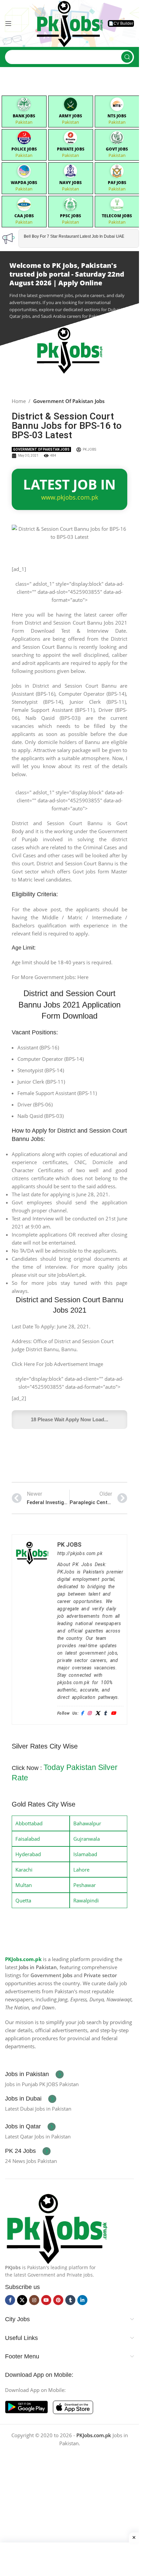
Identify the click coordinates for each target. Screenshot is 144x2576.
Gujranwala (87, 1839)
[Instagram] (89, 1713)
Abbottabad (29, 1823)
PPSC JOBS (70, 216)
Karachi (24, 1870)
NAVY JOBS (70, 183)
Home (19, 401)
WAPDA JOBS (24, 183)
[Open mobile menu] (8, 23)
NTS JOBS (117, 116)
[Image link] (57, 2227)
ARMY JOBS (70, 116)
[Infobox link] (34, 2074)
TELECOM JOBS (117, 216)
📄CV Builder (121, 23)
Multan (24, 1885)
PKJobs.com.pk (23, 1959)
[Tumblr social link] (70, 2300)
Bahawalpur (87, 1823)
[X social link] (22, 2300)
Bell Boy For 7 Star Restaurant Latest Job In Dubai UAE (74, 236)
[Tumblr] (105, 1713)
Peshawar (85, 1885)
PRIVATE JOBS (71, 149)
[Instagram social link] (34, 2300)
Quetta (23, 1900)
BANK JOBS (24, 116)
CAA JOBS (24, 216)
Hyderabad (28, 1854)
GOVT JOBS (117, 149)
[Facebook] (82, 1713)
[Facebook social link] (10, 2300)
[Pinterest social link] (58, 2300)
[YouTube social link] (46, 2300)
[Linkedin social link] (82, 2300)
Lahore (81, 1870)
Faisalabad (28, 1839)
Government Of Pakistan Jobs (69, 401)
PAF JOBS (117, 183)
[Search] (127, 57)
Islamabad (85, 1854)
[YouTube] (113, 1713)
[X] (98, 1713)
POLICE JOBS (24, 149)
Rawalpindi (86, 1900)
